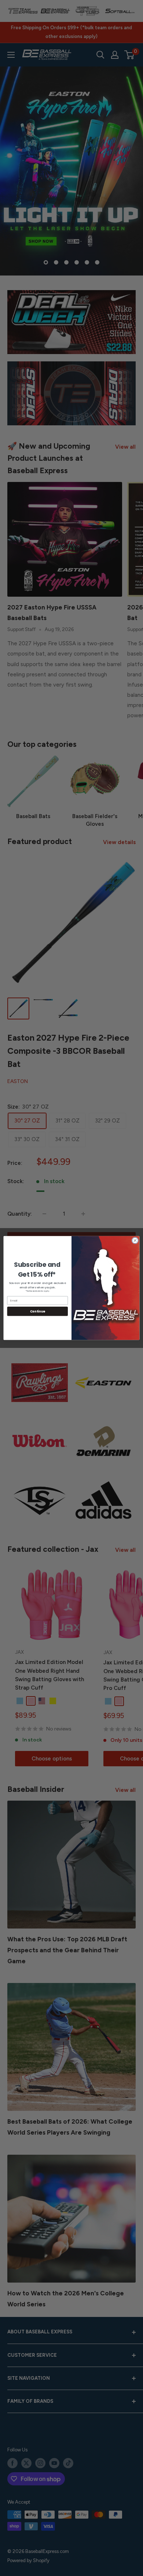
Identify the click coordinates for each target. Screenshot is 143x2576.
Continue (38, 1311)
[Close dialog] (135, 1241)
